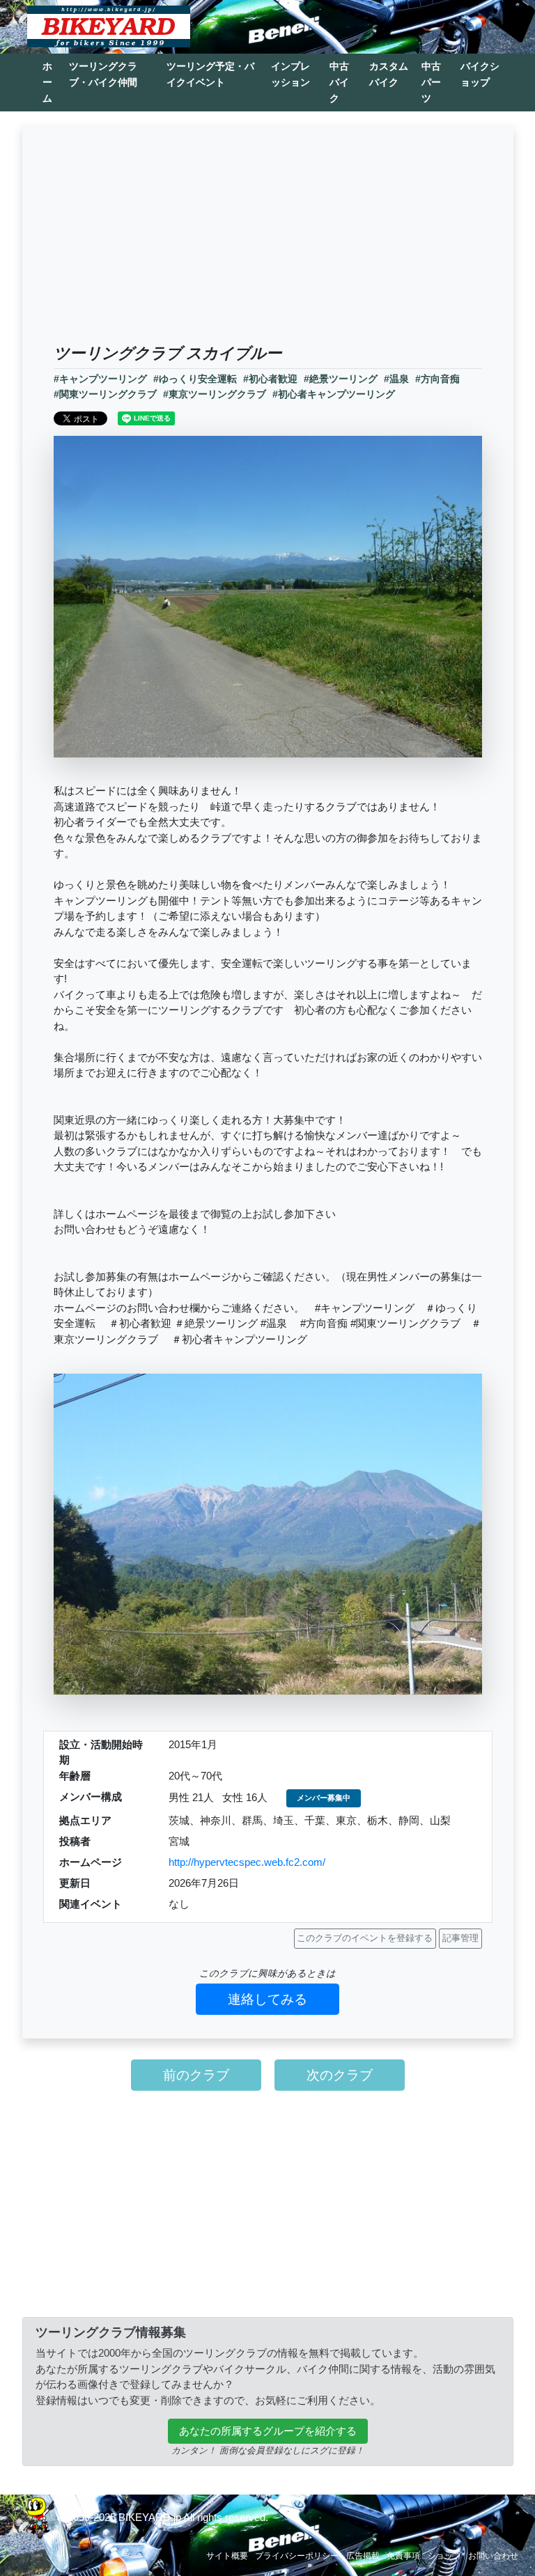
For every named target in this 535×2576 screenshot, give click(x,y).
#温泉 (396, 379)
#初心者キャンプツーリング (334, 394)
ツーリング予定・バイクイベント (210, 74)
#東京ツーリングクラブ (215, 394)
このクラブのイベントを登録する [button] (365, 1938)
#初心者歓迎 (270, 379)
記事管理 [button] (460, 1938)
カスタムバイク (389, 74)
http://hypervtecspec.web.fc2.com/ (247, 1862)
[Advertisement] (268, 239)
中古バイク (339, 82)
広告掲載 (363, 2556)
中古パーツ (431, 82)
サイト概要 (227, 2556)
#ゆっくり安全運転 (195, 379)
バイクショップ (480, 74)
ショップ (444, 2556)
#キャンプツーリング (100, 379)
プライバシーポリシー (297, 2556)
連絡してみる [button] (267, 1999)
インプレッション (290, 74)
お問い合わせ (493, 2556)
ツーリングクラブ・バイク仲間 (103, 74)
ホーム (47, 82)
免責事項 (403, 2556)
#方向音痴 (437, 379)
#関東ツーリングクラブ (105, 394)
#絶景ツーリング (341, 379)
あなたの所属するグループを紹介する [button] (268, 2431)
